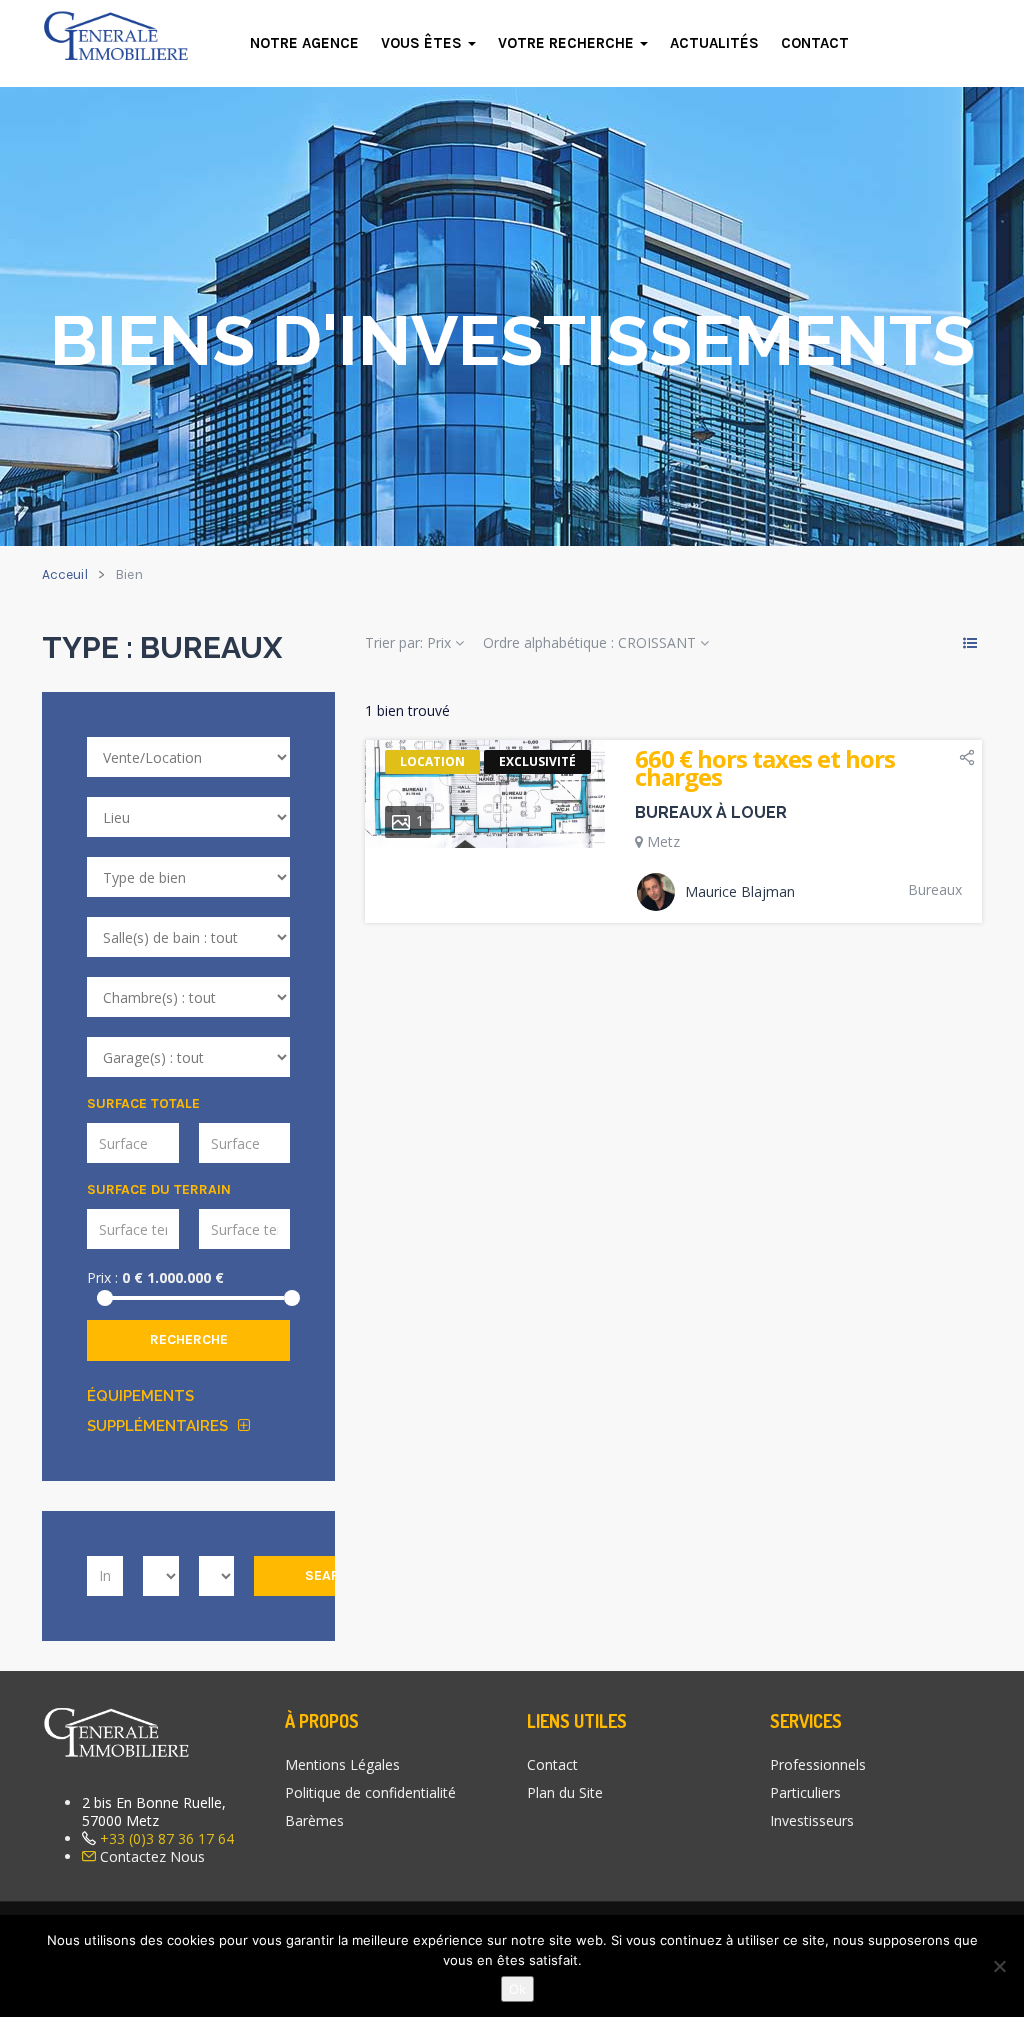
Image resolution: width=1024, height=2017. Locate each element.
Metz (663, 841)
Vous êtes (423, 43)
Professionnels (818, 1764)
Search (331, 1575)
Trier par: (408, 642)
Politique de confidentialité (370, 1792)
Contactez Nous (152, 1856)
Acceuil (65, 574)
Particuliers (805, 1792)
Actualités (714, 43)
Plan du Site (565, 1792)
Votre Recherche (568, 43)
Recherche (189, 1339)
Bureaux (935, 890)
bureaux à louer (711, 812)
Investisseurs (812, 1820)
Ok (517, 1989)
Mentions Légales (342, 1764)
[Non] (999, 1966)
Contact (815, 43)
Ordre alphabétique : (589, 642)
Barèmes (314, 1820)
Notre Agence (304, 43)
